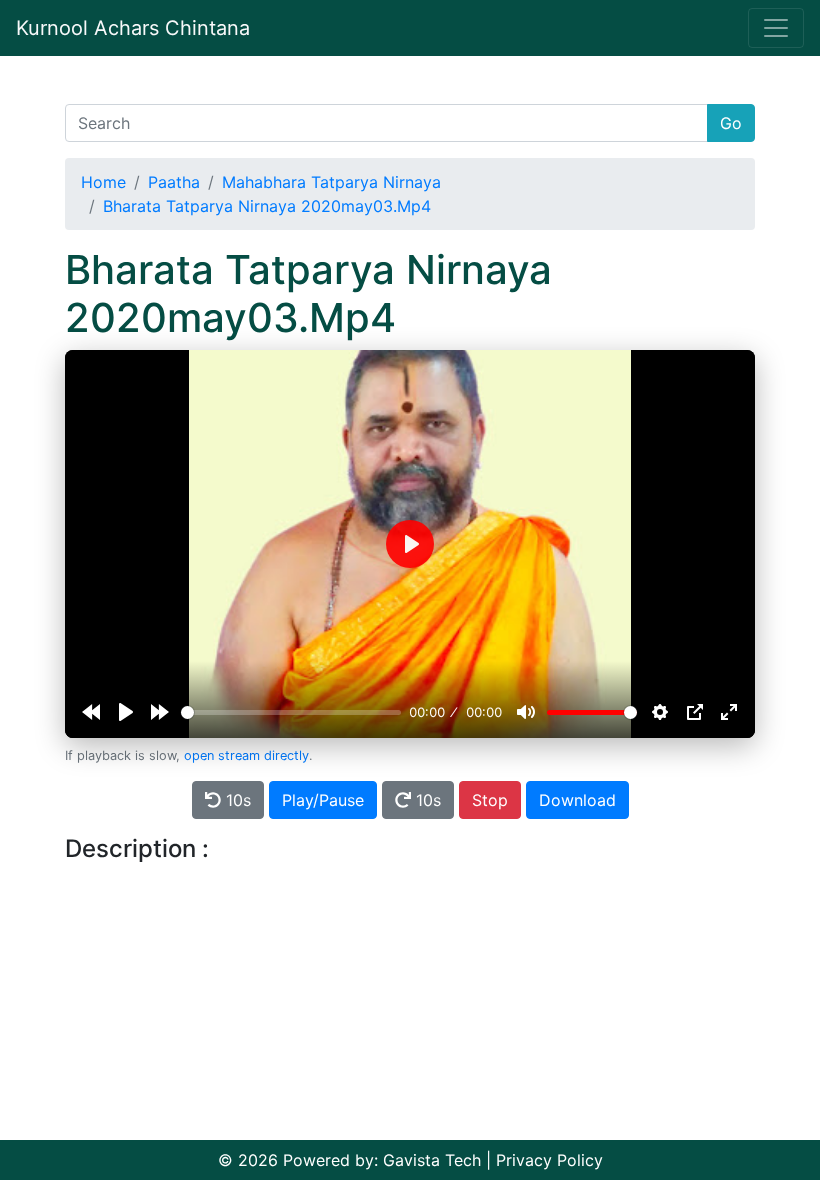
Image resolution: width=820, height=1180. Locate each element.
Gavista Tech (432, 1160)
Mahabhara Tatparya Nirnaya (331, 182)
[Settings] (660, 712)
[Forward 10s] (160, 712)
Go (731, 123)
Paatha (174, 182)
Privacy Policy (549, 1160)
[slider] (291, 712)
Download (577, 800)
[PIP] (695, 712)
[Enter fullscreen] (729, 712)
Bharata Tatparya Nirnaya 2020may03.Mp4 (267, 206)
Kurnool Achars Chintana (133, 28)
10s (236, 800)
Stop (490, 800)
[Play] (126, 712)
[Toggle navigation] (776, 28)
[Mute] (526, 712)
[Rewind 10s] (91, 712)
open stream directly (246, 755)
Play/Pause (323, 800)
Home (103, 182)
